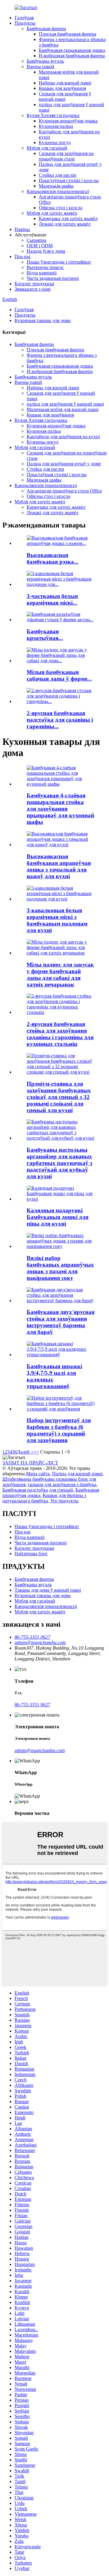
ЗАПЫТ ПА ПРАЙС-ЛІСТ (30, 1463)
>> (36, 1452)
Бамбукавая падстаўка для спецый (38, 1490)
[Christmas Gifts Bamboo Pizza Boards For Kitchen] (61, 1199)
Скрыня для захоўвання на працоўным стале (66, 156)
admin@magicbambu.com (40, 1750)
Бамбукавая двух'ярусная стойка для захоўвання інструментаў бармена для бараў (61, 1322)
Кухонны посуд (55, 142)
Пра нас (23, 256)
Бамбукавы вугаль (45, 61)
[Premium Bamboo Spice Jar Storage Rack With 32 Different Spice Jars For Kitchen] (61, 1072)
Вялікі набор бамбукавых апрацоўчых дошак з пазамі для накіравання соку (60, 1268)
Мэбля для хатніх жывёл (52, 213)
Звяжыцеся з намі (33, 289)
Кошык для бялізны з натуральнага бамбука (44, 1498)
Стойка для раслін (58, 175)
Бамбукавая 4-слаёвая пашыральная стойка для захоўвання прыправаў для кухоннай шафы (60, 809)
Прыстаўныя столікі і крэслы (69, 180)
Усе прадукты (64, 1501)
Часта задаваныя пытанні (53, 278)
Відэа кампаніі (42, 273)
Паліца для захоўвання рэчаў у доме (64, 464)
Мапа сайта (38, 1474)
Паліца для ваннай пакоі (77, 1474)
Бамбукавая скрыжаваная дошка (72, 50)
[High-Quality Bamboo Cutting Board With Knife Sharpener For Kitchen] (61, 845)
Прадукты (25, 23)
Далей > (25, 1452)
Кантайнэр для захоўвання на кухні (63, 437)
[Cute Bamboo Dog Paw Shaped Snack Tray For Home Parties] (61, 953)
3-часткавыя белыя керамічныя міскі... (52, 599)
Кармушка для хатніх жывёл (68, 218)
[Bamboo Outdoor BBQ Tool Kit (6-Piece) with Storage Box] (61, 1409)
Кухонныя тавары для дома (43, 320)
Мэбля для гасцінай (47, 148)
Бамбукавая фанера (46, 28)
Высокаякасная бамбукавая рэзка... (53, 558)
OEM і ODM (40, 246)
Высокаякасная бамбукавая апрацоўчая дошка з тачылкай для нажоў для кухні (59, 866)
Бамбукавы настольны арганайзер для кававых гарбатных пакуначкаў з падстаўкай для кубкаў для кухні (59, 1163)
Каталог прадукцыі (34, 284)
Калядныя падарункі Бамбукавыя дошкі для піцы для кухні (58, 1217)
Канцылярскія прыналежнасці (58, 191)
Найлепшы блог (31, 1554)
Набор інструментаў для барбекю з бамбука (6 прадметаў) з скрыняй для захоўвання (59, 1430)
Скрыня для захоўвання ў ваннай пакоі (65, 96)
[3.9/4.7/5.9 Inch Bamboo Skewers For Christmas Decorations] (61, 1354)
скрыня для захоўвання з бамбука (62, 1484)
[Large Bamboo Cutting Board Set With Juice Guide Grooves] (61, 1246)
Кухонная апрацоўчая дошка (68, 121)
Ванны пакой (40, 66)
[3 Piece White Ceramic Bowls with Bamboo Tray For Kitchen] (61, 899)
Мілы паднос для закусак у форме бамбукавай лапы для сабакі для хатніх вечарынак (60, 975)
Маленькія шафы (56, 186)
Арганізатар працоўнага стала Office (64, 491)
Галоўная (24, 18)
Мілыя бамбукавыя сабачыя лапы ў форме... (59, 675)
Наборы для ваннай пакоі (65, 83)
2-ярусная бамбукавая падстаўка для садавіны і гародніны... (60, 720)
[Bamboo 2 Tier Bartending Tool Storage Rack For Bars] (61, 1301)
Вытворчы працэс (45, 267)
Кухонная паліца (56, 126)
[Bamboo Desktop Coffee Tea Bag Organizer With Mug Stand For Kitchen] (61, 1138)
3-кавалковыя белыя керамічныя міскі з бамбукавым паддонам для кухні (57, 920)
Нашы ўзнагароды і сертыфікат (59, 262)
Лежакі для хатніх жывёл (65, 224)
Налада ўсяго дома (46, 251)
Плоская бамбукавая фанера (68, 34)
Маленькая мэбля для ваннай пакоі (63, 409)
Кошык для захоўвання (62, 88)
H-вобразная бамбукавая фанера (72, 56)
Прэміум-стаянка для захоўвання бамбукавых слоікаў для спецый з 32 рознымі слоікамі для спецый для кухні (59, 1097)
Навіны (22, 229)
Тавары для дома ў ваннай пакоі (48, 1590)
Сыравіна (36, 240)
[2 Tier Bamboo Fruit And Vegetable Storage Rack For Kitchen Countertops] (61, 1012)
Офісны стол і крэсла (61, 208)
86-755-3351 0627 (32, 1705)
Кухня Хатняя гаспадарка (53, 115)
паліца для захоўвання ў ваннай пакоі (65, 404)
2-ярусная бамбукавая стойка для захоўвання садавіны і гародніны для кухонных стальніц (60, 1034)
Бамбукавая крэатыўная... (45, 635)
